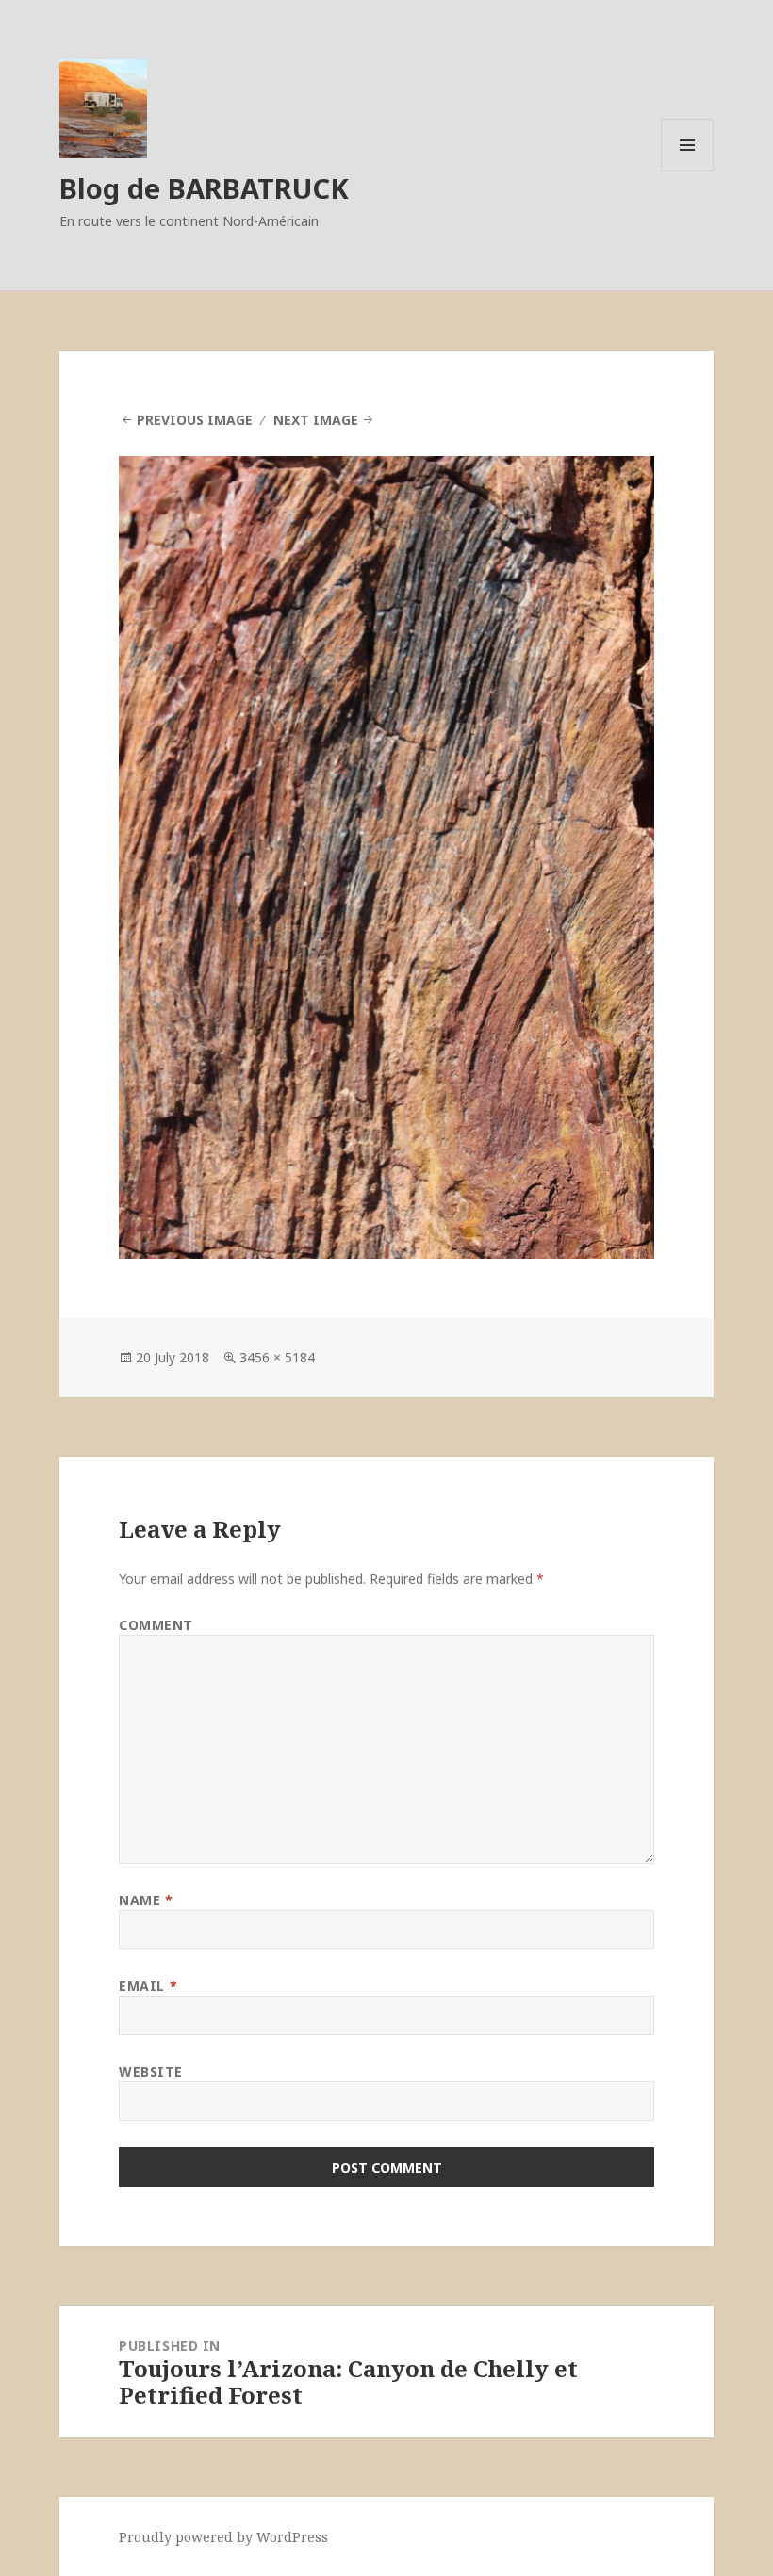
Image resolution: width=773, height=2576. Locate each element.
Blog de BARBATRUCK (204, 188)
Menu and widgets (688, 171)
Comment (156, 1625)
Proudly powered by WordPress (223, 2537)
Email (148, 1986)
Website (151, 2071)
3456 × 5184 (277, 1357)
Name (146, 1900)
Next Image (316, 420)
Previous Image (195, 420)
